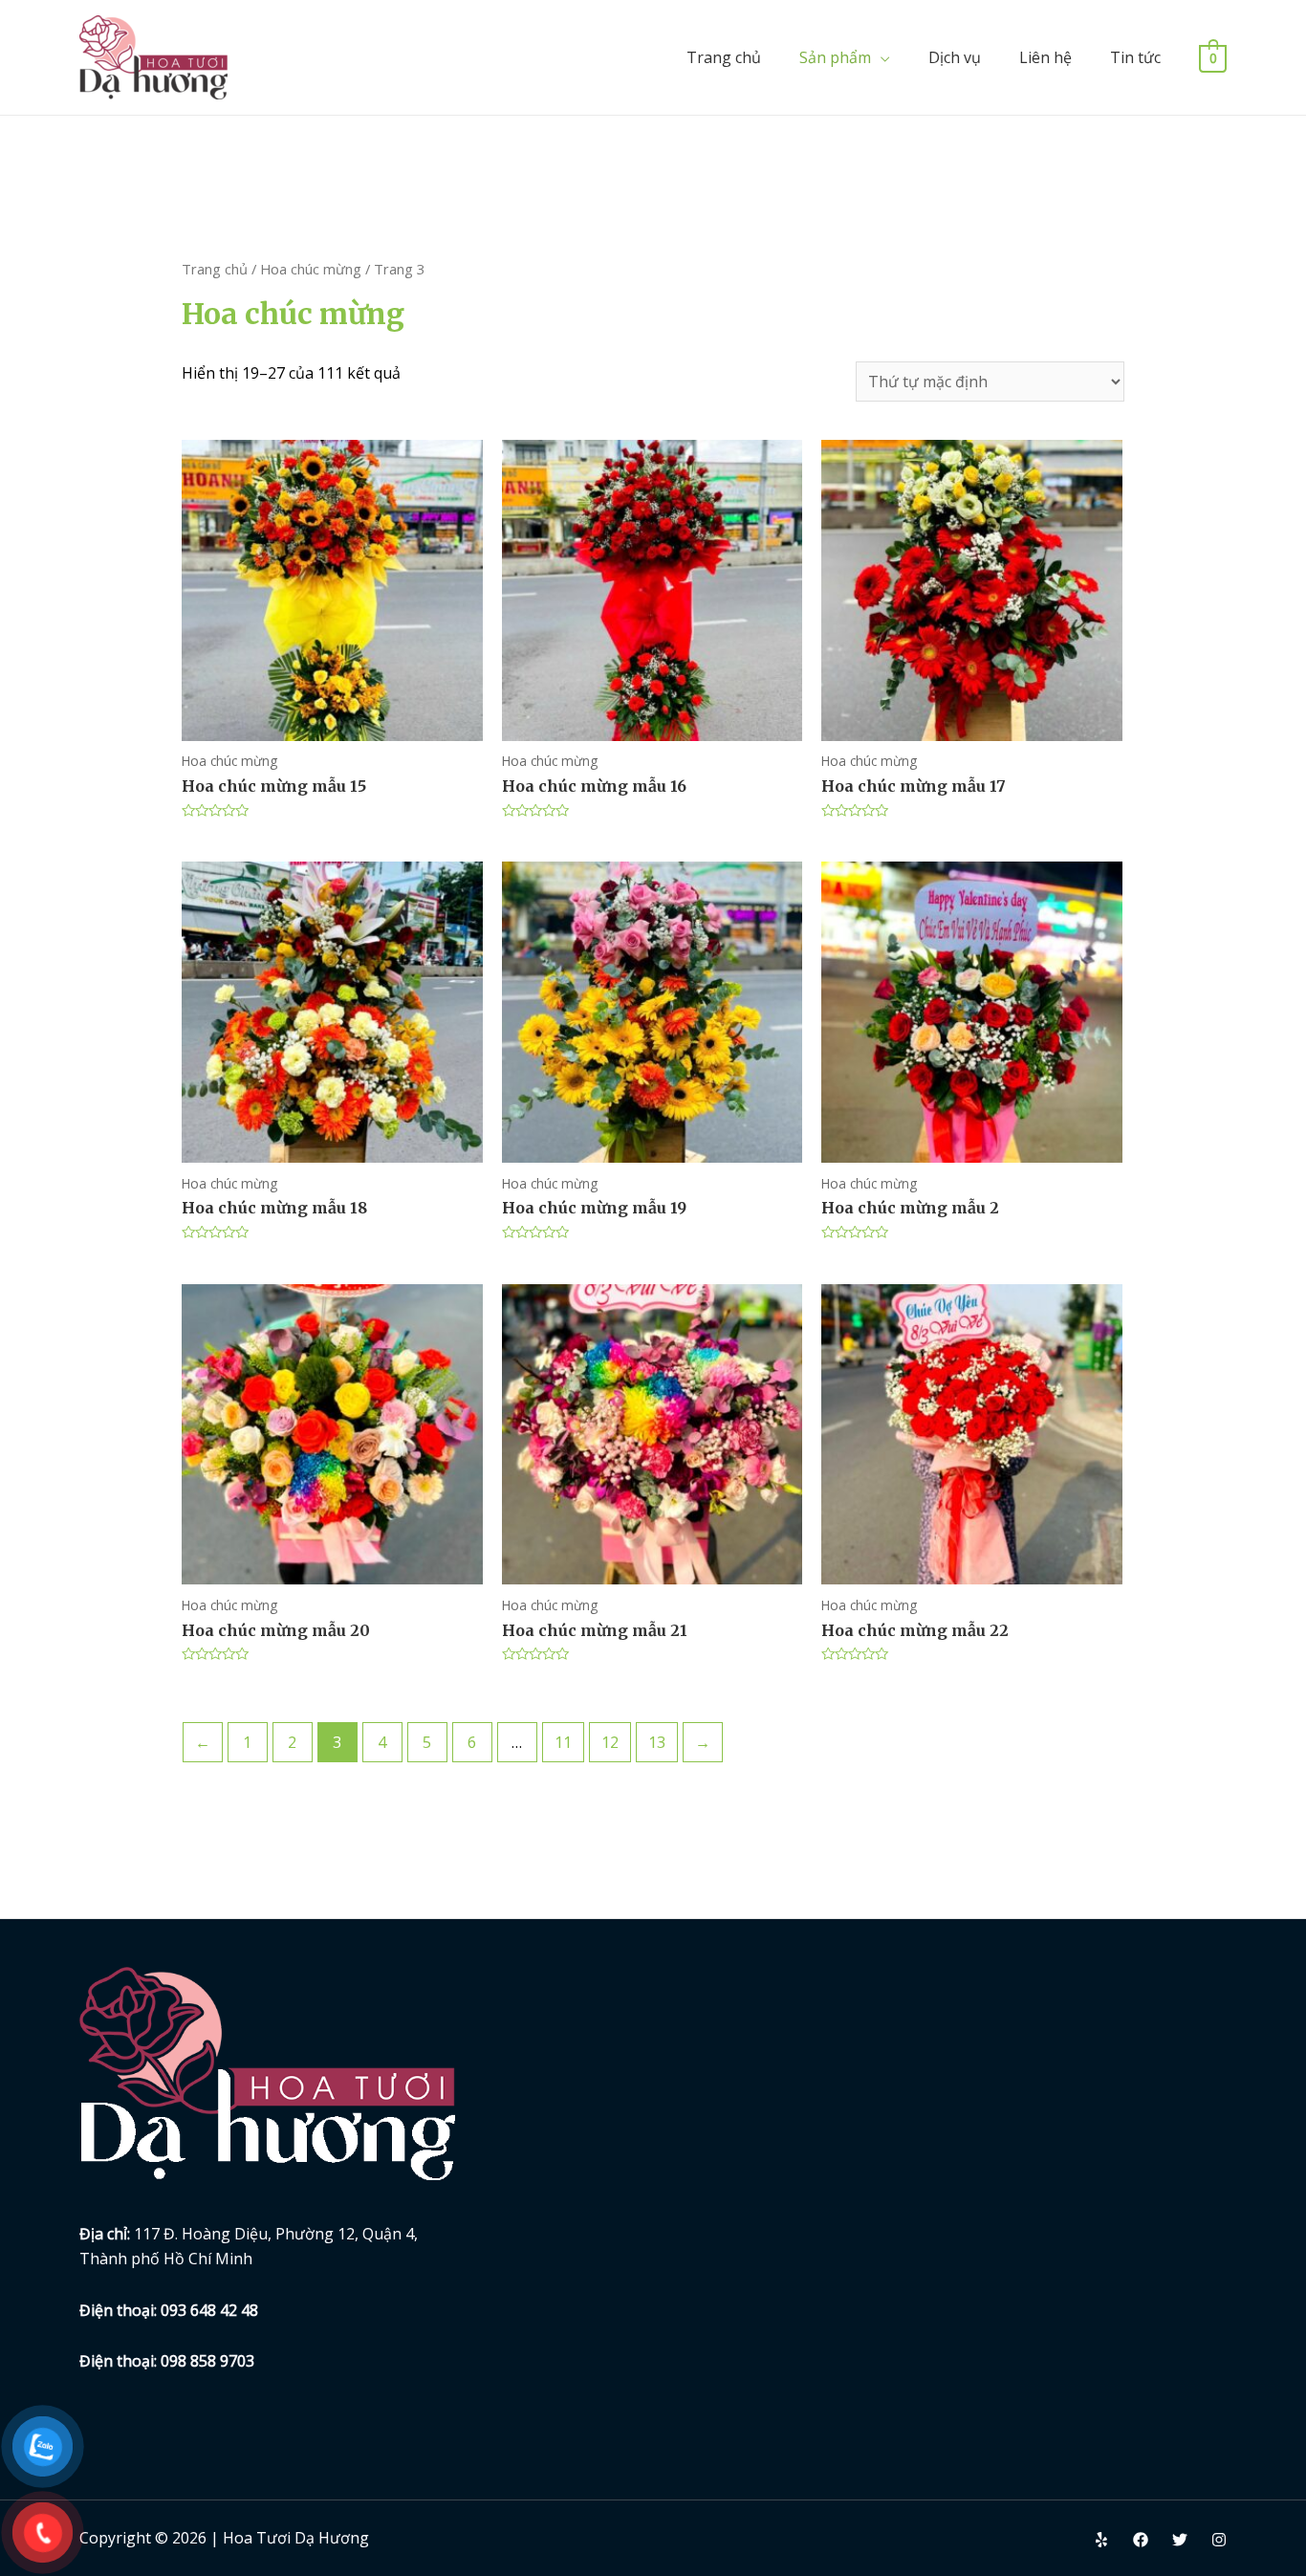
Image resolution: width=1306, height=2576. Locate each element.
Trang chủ (724, 57)
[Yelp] (1101, 2540)
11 (563, 1742)
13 (657, 1742)
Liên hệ (1045, 57)
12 (610, 1742)
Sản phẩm (835, 57)
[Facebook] (1141, 2540)
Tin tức (1135, 57)
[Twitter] (1180, 2540)
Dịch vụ (955, 57)
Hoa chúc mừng (311, 269)
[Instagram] (1219, 2540)
